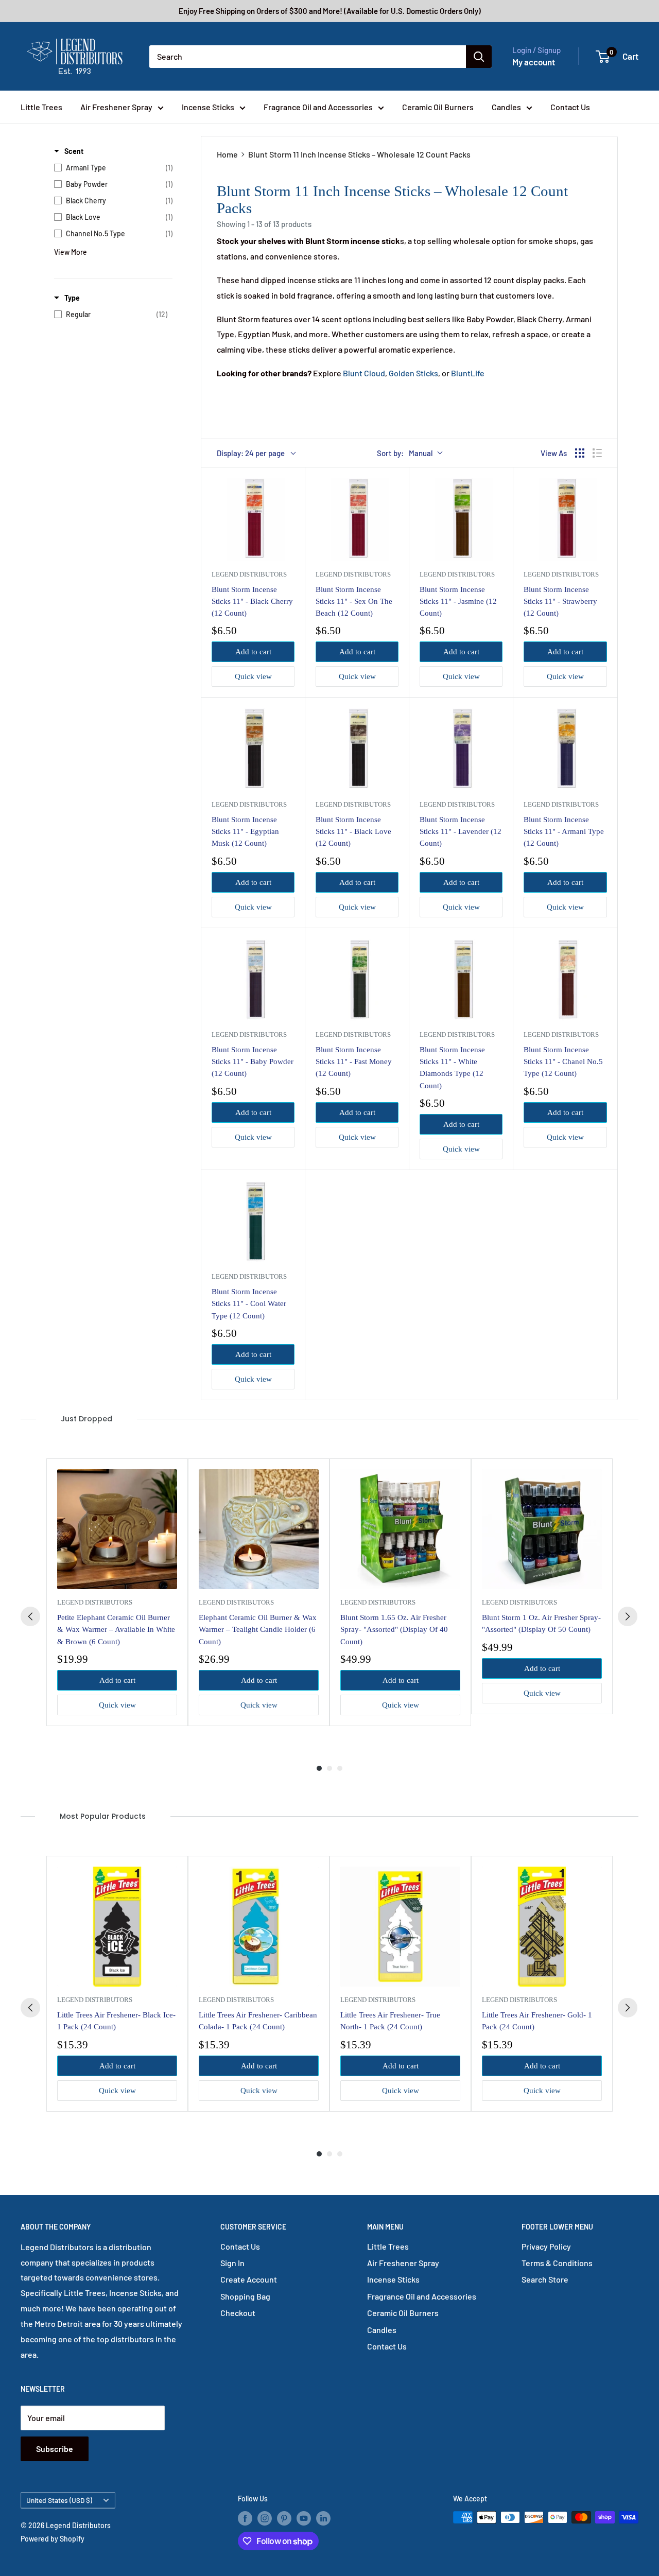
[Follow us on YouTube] (304, 2518)
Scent (74, 151)
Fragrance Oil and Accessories (318, 107)
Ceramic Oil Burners (438, 107)
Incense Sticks (208, 107)
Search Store (545, 2279)
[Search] (479, 57)
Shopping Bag (245, 2296)
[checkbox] (113, 168)
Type (72, 298)
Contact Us (570, 107)
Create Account (249, 2279)
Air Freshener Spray (116, 107)
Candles (506, 107)
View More (71, 252)
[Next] (628, 1616)
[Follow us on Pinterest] (284, 2518)
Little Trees (41, 107)
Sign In (232, 2263)
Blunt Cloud (364, 373)
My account (534, 62)
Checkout (238, 2313)
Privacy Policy (546, 2246)
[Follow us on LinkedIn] (323, 2518)
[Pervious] (30, 1616)
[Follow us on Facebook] (245, 2518)
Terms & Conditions (557, 2263)
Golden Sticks (413, 373)
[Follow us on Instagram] (265, 2518)
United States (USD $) (59, 2500)
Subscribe (55, 2449)
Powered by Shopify (53, 2539)
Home (227, 154)
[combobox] (308, 57)
